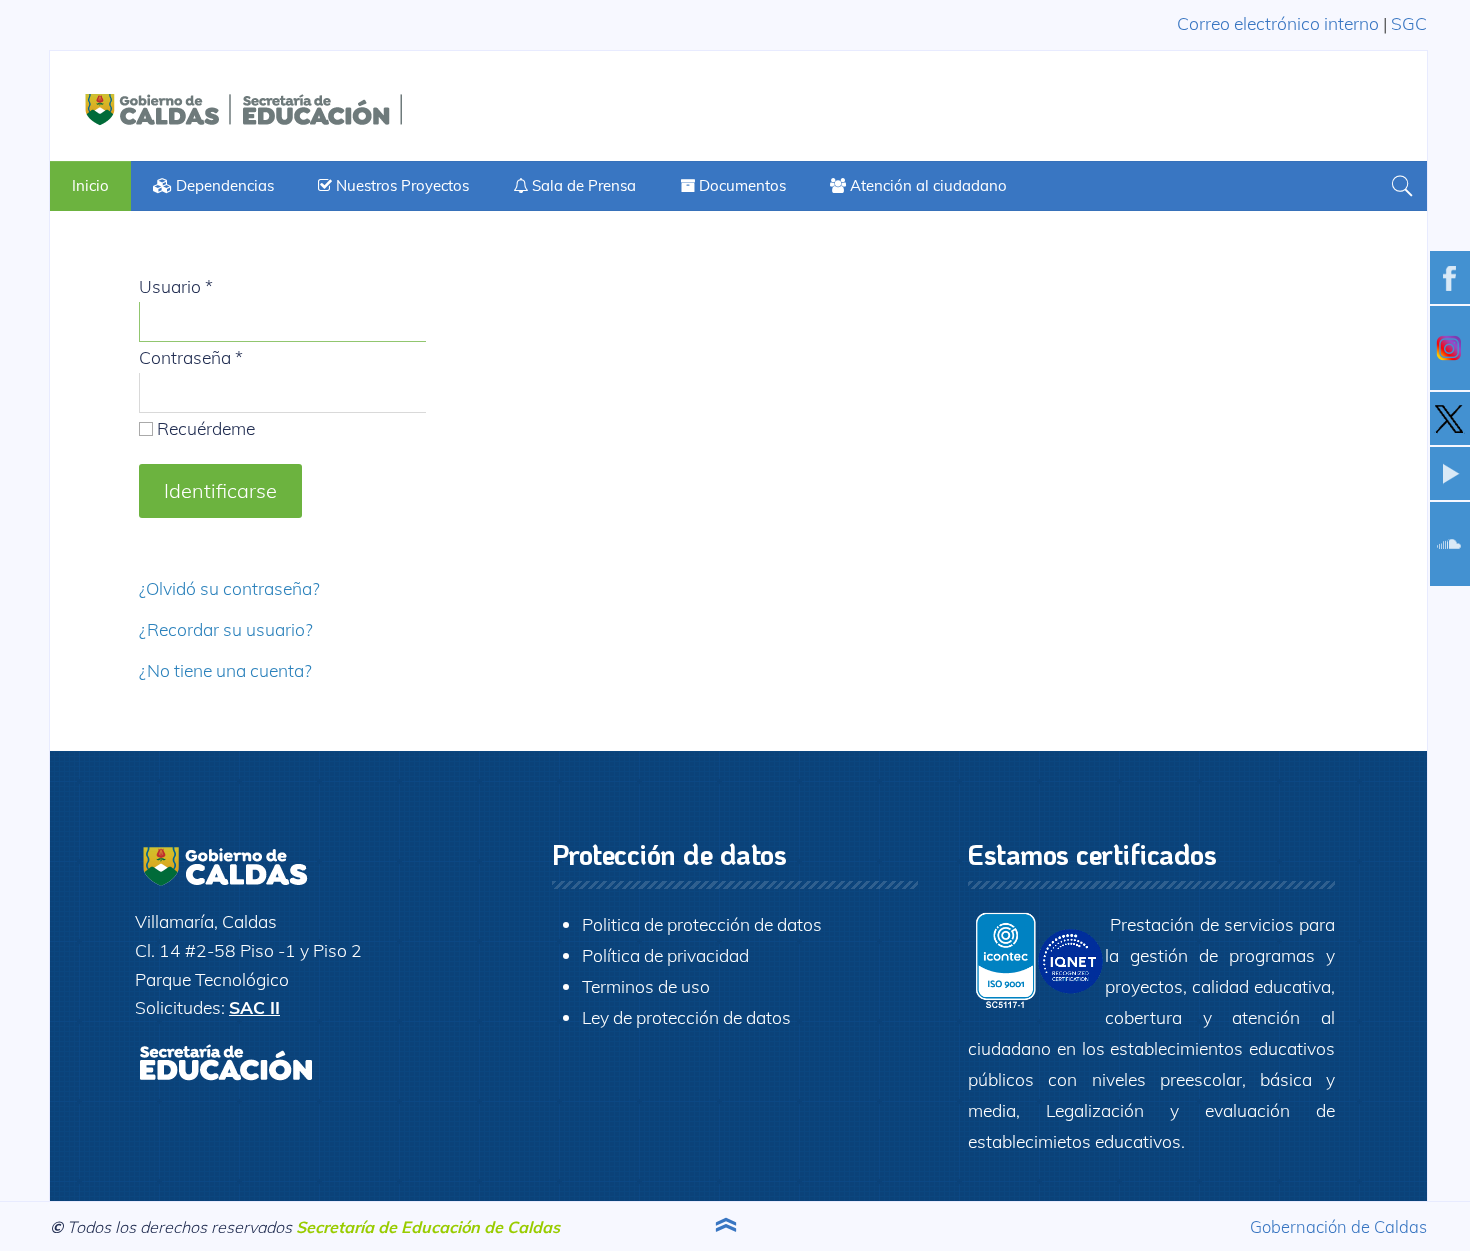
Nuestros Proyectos (400, 185)
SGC (1409, 23)
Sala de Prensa (582, 185)
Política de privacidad (665, 955)
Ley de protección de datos (686, 1017)
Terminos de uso (646, 986)
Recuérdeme (204, 428)
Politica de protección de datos (702, 924)
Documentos (740, 185)
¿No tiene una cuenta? (225, 670)
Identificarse (220, 490)
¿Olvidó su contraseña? (229, 588)
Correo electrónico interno (1278, 23)
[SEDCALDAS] (300, 106)
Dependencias (223, 185)
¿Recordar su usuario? (226, 629)
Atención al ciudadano (926, 185)
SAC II (254, 1007)
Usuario (176, 286)
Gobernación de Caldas (1338, 1226)
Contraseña (191, 357)
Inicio (90, 185)
